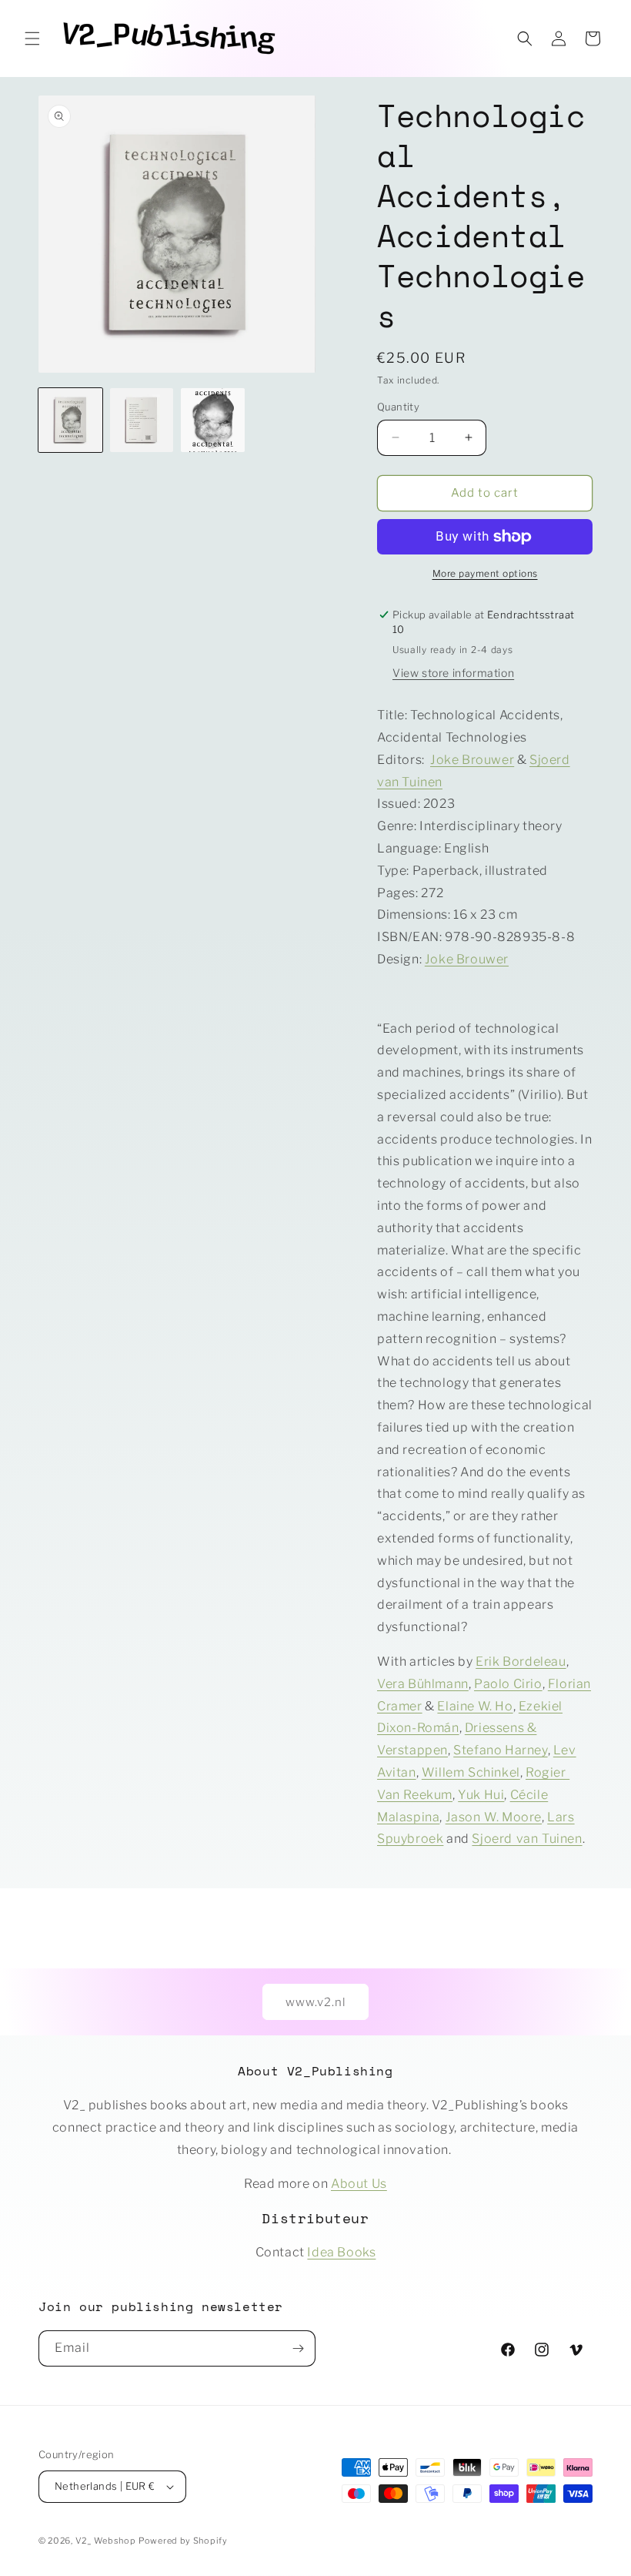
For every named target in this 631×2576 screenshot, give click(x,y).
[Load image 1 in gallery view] (70, 420)
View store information (453, 673)
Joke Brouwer (472, 760)
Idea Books (341, 2252)
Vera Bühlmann (423, 1684)
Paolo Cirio (508, 1684)
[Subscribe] (298, 2348)
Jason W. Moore (494, 1817)
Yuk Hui (481, 1795)
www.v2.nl (315, 2002)
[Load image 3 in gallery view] (213, 420)
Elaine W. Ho (475, 1706)
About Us (359, 2184)
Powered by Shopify (183, 2541)
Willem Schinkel (471, 1772)
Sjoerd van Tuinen (527, 1839)
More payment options (485, 573)
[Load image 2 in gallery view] (142, 420)
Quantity (398, 407)
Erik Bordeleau (521, 1662)
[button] (32, 39)
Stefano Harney (500, 1750)
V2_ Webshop (106, 2541)
